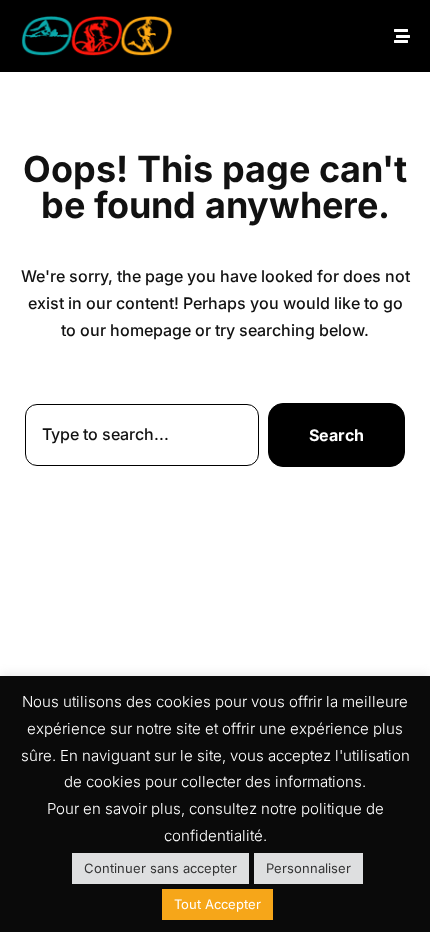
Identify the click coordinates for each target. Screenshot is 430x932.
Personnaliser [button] (308, 868)
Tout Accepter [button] (217, 904)
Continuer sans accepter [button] (160, 868)
